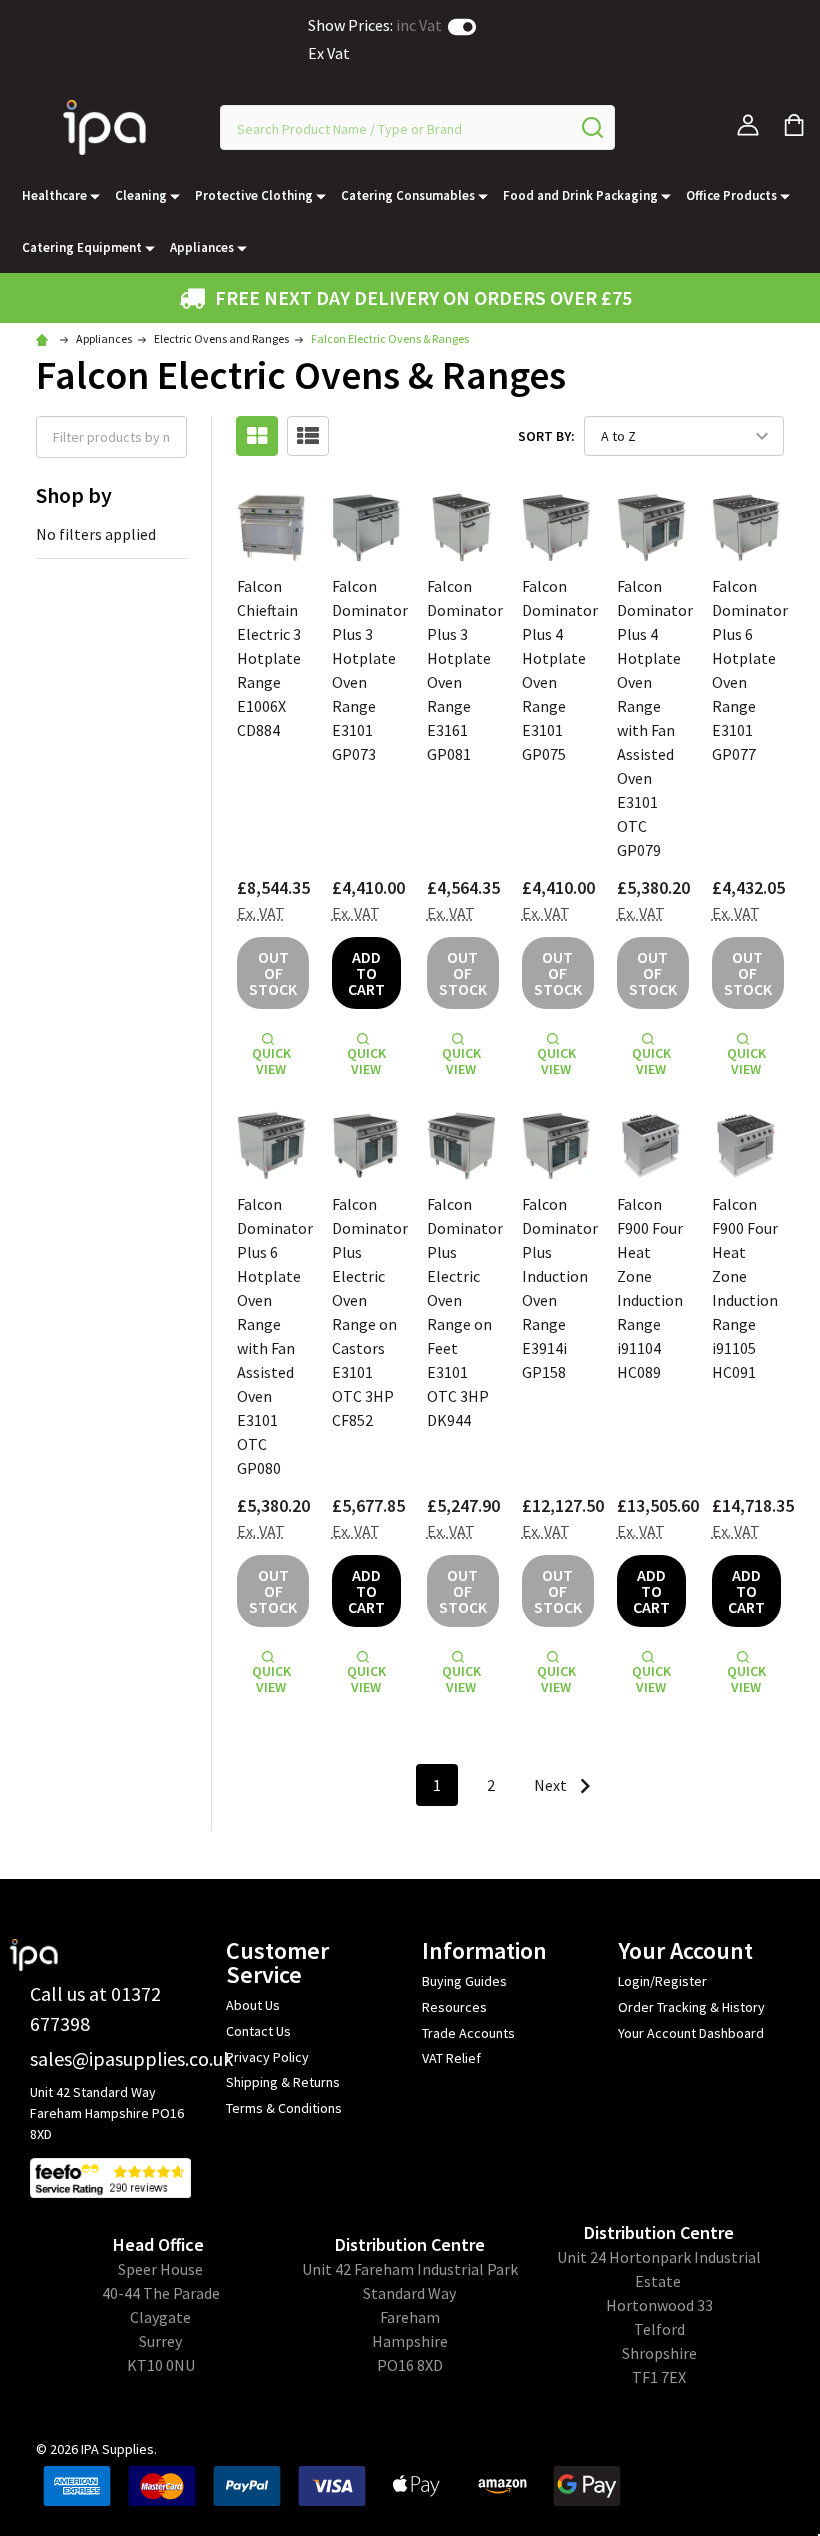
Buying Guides (464, 1981)
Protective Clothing (254, 195)
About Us (253, 2005)
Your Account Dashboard (691, 2033)
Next (552, 1785)
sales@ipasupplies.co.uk (131, 2058)
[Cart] (794, 125)
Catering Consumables (408, 195)
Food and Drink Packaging (580, 195)
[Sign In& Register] (748, 125)
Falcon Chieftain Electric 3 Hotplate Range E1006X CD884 (269, 658)
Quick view (271, 1061)
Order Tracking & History (691, 2007)
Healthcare (54, 195)
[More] (95, 196)
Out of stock (273, 973)
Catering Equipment (82, 247)
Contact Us (258, 2031)
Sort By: (546, 436)
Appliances (202, 247)
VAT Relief (451, 2058)
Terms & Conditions (284, 2108)
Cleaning (141, 195)
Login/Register (662, 1981)
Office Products (731, 195)
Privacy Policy (267, 2057)
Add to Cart (366, 973)
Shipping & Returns (283, 2082)
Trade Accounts (468, 2033)
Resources (454, 2007)
